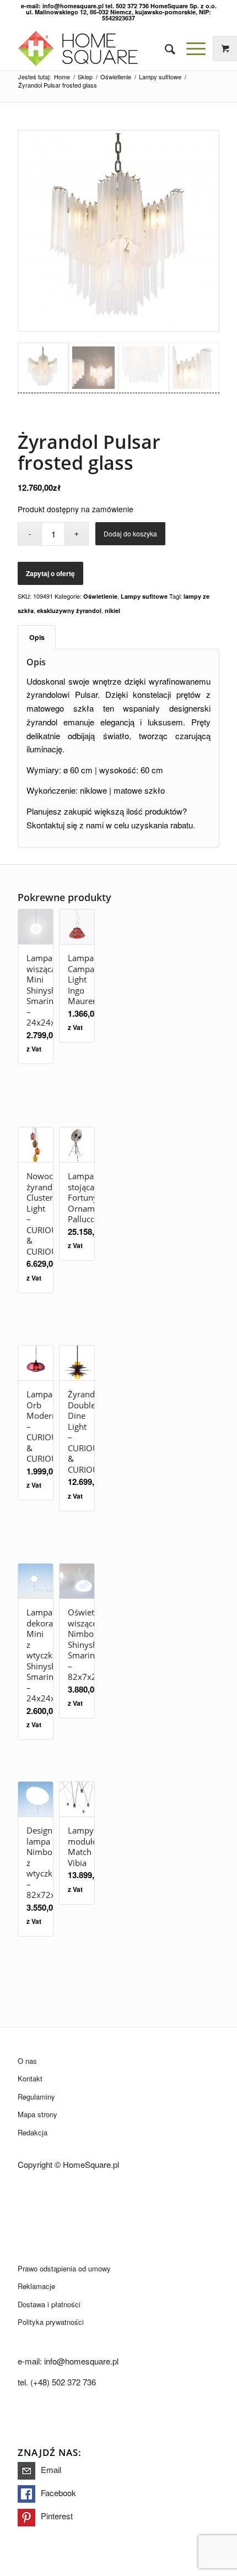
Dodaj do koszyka (130, 533)
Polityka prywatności (51, 2322)
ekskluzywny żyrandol (69, 611)
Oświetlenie (100, 596)
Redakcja (33, 2132)
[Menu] (190, 48)
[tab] (37, 638)
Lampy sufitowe (144, 596)
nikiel (112, 611)
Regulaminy (36, 2097)
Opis (37, 637)
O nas (27, 2061)
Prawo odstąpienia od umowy (64, 2268)
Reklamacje (36, 2286)
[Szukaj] (165, 48)
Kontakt (30, 2078)
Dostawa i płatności (49, 2304)
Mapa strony (37, 2114)
